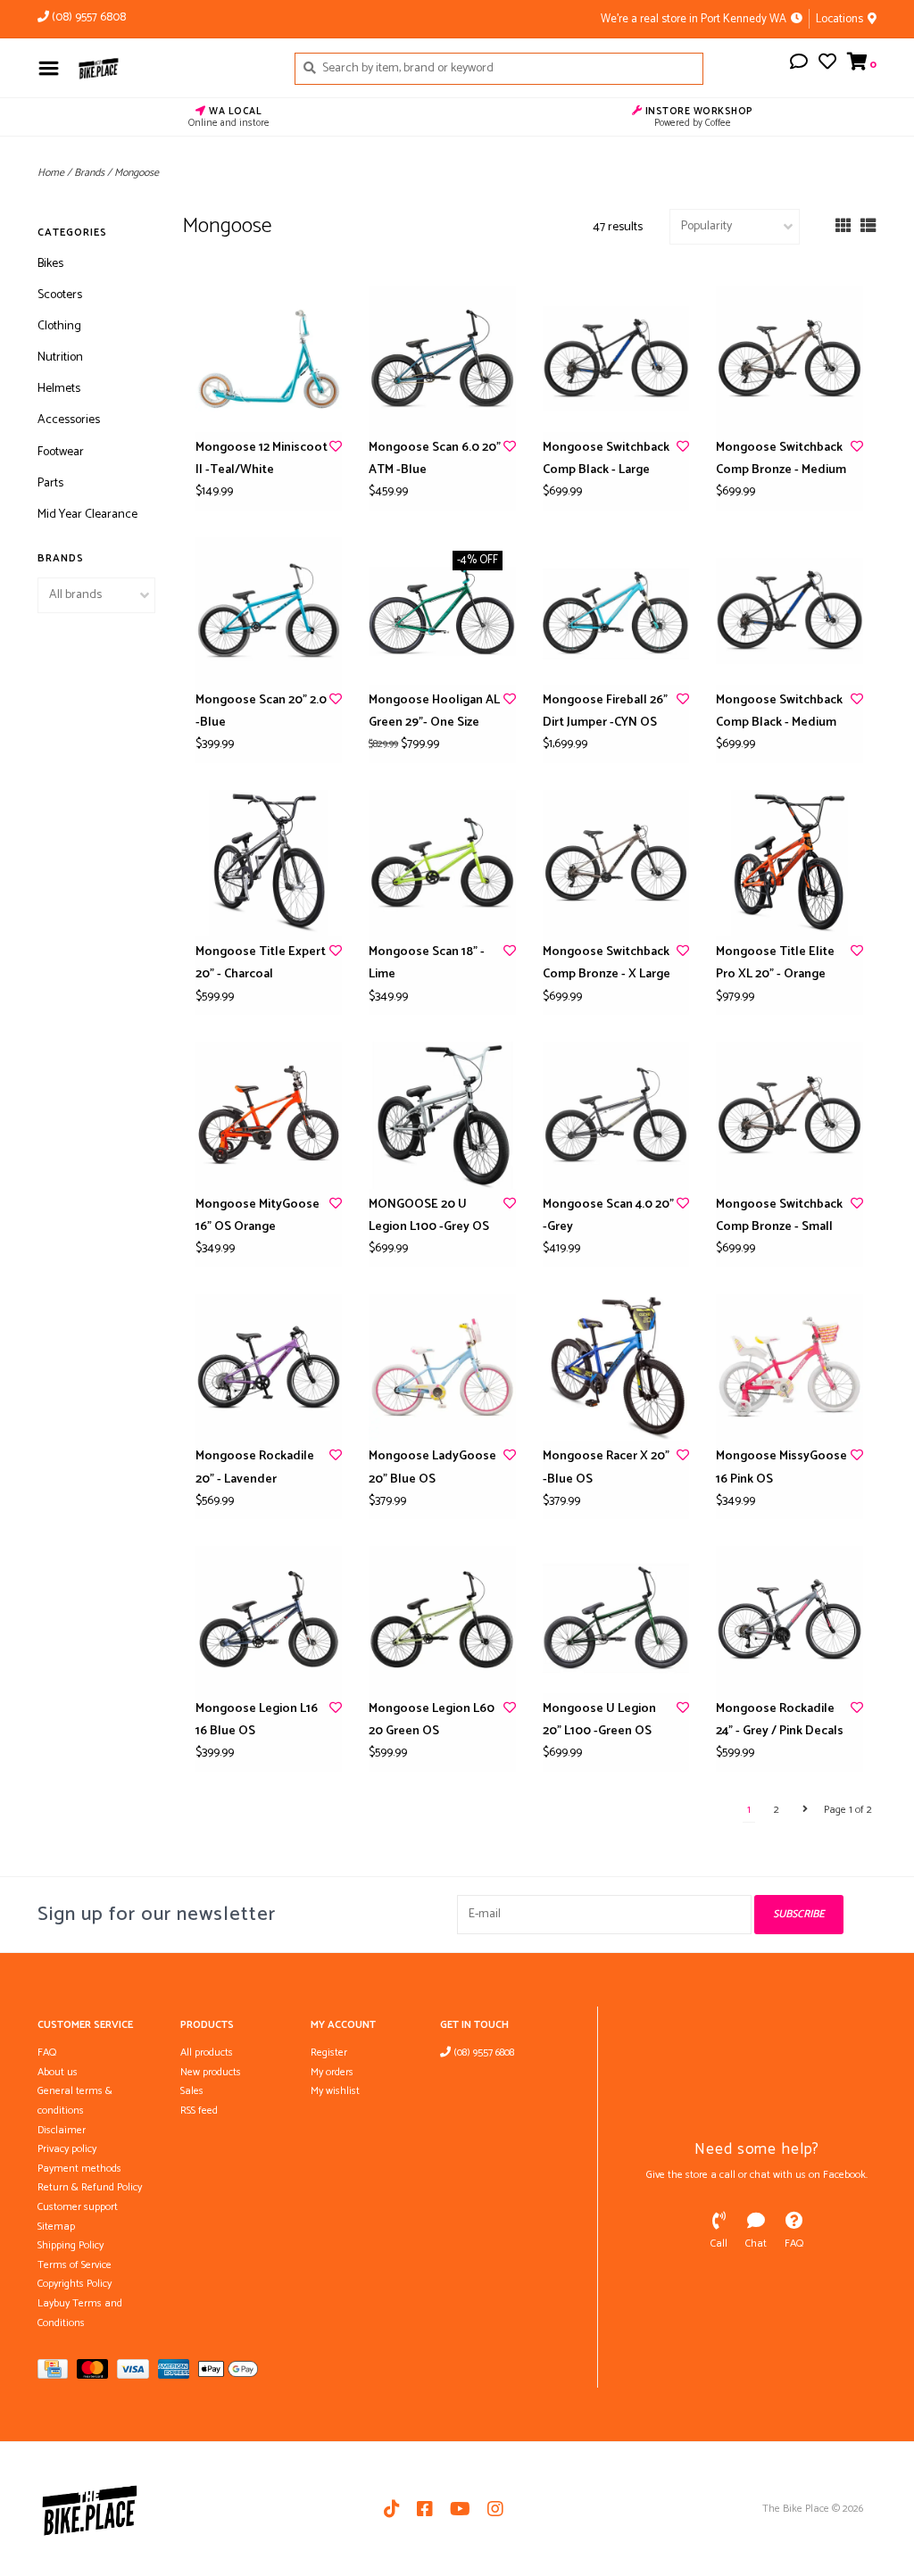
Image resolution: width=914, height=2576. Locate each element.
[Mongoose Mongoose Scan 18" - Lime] (442, 864)
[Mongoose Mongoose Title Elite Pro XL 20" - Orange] (789, 864)
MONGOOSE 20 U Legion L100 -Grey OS (429, 1216)
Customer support (78, 2207)
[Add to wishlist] (336, 448)
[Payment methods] (57, 2373)
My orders (332, 2072)
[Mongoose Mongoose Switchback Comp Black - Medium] (789, 611)
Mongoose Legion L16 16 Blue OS (257, 1720)
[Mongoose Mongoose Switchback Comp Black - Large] (616, 359)
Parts (50, 483)
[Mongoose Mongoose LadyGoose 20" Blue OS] (442, 1368)
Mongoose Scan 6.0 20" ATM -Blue (435, 459)
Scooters (60, 295)
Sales (192, 2091)
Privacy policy (67, 2149)
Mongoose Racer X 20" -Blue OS (606, 1467)
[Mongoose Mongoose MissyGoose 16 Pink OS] (789, 1368)
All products (207, 2052)
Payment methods (79, 2169)
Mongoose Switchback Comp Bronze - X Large (607, 963)
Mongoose (137, 173)
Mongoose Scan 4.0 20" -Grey (608, 1216)
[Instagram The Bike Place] (495, 2509)
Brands (89, 173)
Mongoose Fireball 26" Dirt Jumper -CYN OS (605, 711)
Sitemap (56, 2227)
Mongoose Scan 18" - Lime (427, 963)
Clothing (59, 326)
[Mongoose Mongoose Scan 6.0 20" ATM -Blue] (442, 359)
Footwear (61, 452)
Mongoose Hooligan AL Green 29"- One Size (434, 711)
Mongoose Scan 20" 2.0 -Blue (261, 711)
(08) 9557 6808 (482, 2052)
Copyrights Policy (75, 2284)
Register (329, 2052)
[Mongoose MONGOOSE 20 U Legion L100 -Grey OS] (442, 1115)
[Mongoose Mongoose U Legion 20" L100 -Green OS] (616, 1620)
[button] (799, 65)
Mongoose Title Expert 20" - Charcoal (261, 963)
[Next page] (805, 1810)
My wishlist (335, 2091)
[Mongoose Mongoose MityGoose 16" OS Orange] (269, 1115)
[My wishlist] (827, 65)
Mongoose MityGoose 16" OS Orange (258, 1216)
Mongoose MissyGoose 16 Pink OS (781, 1467)
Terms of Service (75, 2265)
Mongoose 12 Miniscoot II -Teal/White (262, 459)
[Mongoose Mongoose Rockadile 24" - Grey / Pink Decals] (789, 1620)
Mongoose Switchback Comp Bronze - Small (779, 1216)
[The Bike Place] (172, 68)
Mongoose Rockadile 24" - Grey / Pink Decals (780, 1720)
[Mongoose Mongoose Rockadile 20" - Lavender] (269, 1368)
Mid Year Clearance (87, 515)
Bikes (50, 264)
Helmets (59, 389)
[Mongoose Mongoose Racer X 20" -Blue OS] (616, 1368)
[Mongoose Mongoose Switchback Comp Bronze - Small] (789, 1115)
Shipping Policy (71, 2245)
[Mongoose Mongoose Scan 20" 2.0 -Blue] (269, 611)
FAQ (47, 2052)
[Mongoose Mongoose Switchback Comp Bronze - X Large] (616, 864)
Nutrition (60, 357)
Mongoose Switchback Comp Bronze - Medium (781, 459)
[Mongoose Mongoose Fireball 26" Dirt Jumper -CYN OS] (616, 611)
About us (58, 2072)
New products (211, 2072)
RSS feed (199, 2111)
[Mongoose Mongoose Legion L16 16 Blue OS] (269, 1620)
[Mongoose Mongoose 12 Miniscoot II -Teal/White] (269, 359)
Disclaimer (62, 2130)
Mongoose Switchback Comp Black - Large (606, 459)
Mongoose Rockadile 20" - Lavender (255, 1467)
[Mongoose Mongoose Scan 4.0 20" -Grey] (616, 1115)
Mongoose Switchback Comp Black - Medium (779, 711)
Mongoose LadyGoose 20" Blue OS (432, 1467)
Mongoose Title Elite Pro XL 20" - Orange (775, 963)
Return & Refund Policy (90, 2187)
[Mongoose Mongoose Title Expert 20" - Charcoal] (269, 864)
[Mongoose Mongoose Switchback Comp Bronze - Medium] (789, 359)
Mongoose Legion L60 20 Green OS (432, 1720)
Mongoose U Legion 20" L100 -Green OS (599, 1720)
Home (51, 173)
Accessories (69, 420)
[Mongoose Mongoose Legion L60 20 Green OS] (442, 1620)
